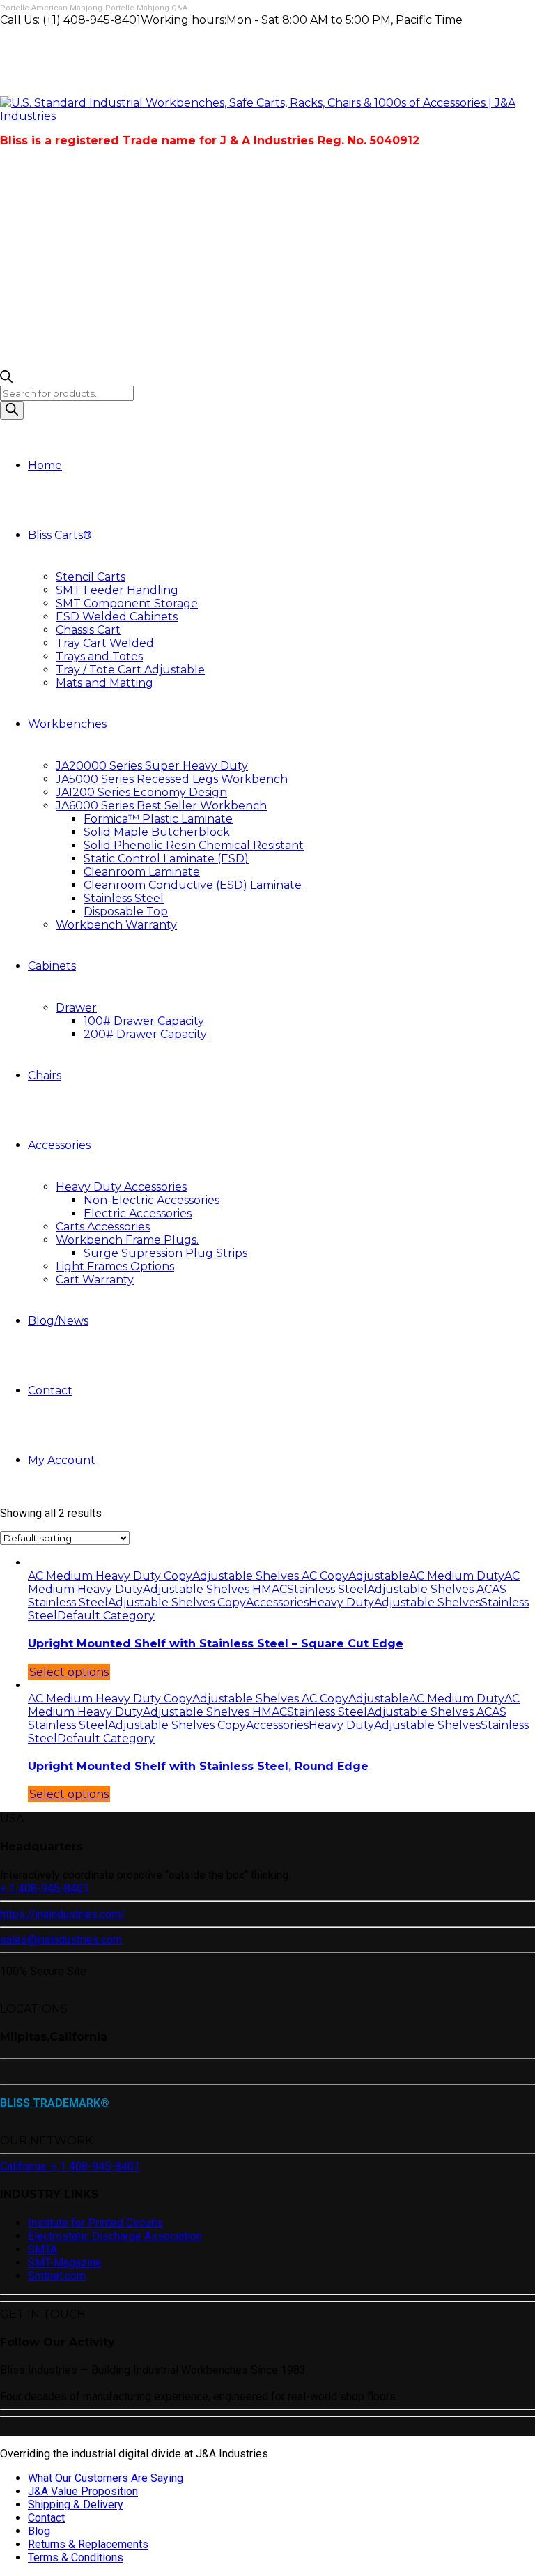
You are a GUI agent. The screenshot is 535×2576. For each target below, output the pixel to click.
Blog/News (58, 1321)
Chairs (45, 1075)
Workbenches (67, 724)
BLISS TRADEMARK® (55, 2103)
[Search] (12, 410)
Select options (69, 1672)
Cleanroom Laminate (142, 872)
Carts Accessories (103, 1227)
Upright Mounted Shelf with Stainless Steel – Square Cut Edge (216, 1644)
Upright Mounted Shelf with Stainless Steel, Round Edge (198, 1766)
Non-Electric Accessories (152, 1200)
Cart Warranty (95, 1280)
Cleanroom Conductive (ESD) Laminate (193, 885)
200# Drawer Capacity (145, 1034)
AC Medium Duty (457, 1576)
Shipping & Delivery (76, 2505)
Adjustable (379, 1576)
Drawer (76, 1008)
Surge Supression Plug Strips (165, 1253)
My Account (62, 1460)
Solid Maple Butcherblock (157, 832)
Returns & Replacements (88, 2544)
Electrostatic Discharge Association (115, 2236)
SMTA (42, 2249)
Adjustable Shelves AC (429, 1589)
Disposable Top (126, 912)
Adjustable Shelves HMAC (215, 1589)
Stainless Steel (124, 898)
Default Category (106, 1616)
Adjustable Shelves (427, 1602)
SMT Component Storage (127, 603)
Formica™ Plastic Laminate (158, 819)
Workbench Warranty (116, 925)
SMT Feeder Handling (117, 590)
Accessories (59, 1145)
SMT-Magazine (65, 2263)
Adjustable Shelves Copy (177, 1602)
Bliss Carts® (60, 535)
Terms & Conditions (76, 2558)
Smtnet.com (57, 2276)
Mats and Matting (104, 683)
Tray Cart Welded (105, 643)
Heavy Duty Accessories (121, 1187)
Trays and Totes (99, 656)
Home (45, 465)
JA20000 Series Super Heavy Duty (152, 766)
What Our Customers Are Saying (106, 2478)
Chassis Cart (88, 630)
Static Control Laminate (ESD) (166, 859)
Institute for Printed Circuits (95, 2223)
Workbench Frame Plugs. (127, 1240)
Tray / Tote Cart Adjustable (130, 670)
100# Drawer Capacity (144, 1021)
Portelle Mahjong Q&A (146, 8)
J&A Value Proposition (83, 2491)
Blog (39, 2531)
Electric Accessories (138, 1213)
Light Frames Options (115, 1266)
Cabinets (52, 966)
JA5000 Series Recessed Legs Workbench (172, 779)
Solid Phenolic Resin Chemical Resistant (194, 845)
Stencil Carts (91, 577)
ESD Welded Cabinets (117, 617)
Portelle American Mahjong (51, 8)
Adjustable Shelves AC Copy (270, 1576)
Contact (50, 1390)
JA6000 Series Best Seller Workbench (161, 806)
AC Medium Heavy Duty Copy (110, 1576)
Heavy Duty (341, 1602)
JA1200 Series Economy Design (141, 792)
